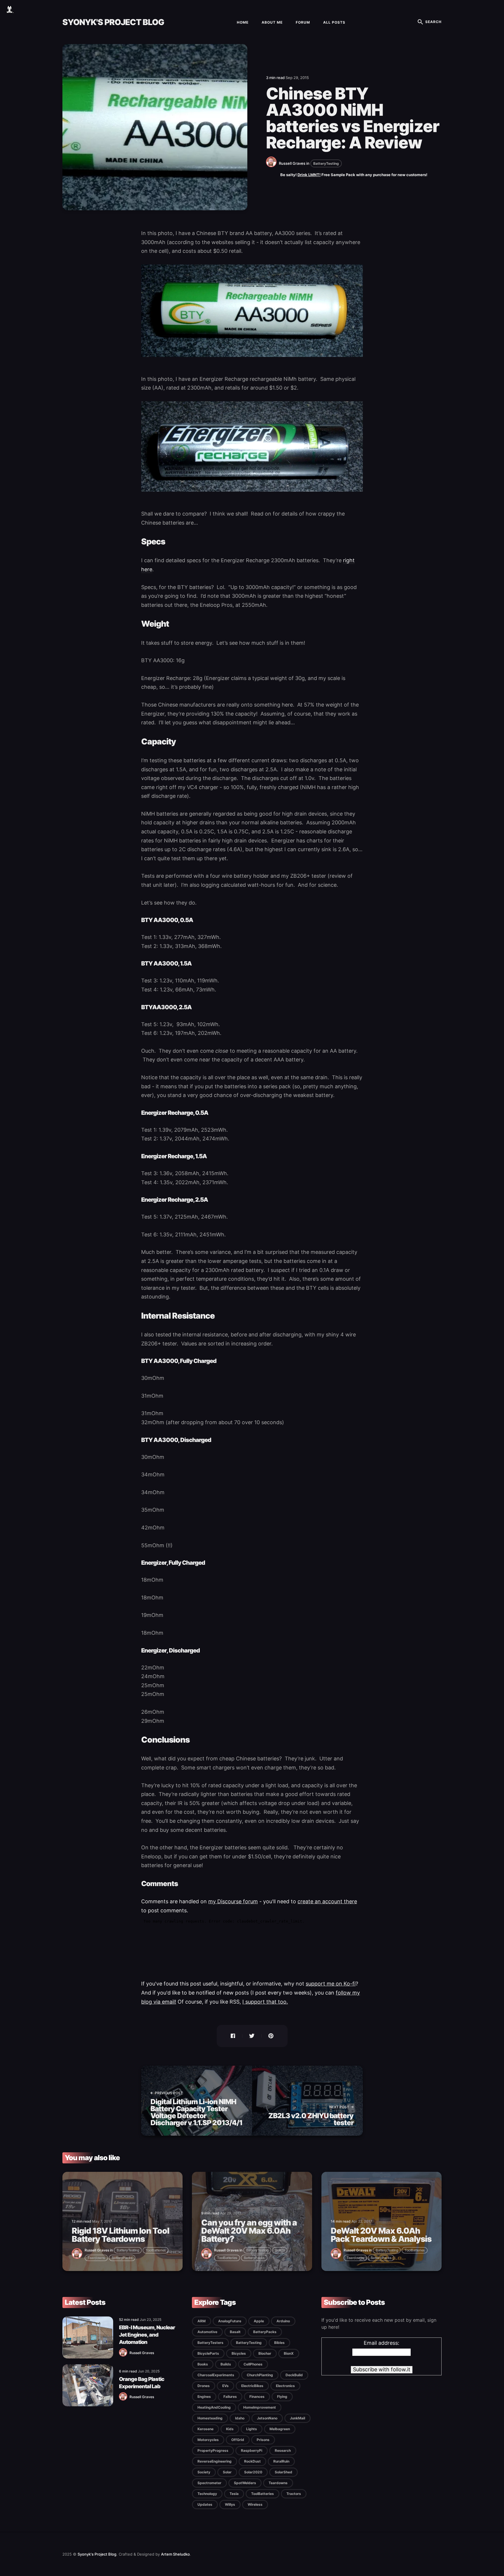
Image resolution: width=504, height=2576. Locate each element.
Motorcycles (208, 2440)
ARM (202, 2321)
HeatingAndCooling (214, 2407)
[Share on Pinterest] (274, 2036)
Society (204, 2472)
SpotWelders (245, 2483)
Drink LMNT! (309, 175)
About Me (272, 22)
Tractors (294, 2494)
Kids (230, 2429)
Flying (282, 2397)
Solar (227, 2472)
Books (203, 2364)
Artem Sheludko (175, 2554)
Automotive (207, 2332)
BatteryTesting (326, 163)
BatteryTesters (210, 2343)
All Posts (334, 22)
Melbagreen (280, 2429)
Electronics (285, 2386)
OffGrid (238, 2440)
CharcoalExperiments (216, 2375)
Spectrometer (209, 2483)
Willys (230, 2504)
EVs (225, 2386)
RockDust (252, 2461)
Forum (303, 22)
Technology (207, 2494)
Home (243, 22)
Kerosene (205, 2429)
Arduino (283, 2321)
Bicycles (239, 2353)
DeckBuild (294, 2375)
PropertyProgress (213, 2450)
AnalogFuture (230, 2321)
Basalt (235, 2332)
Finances (257, 2397)
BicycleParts (208, 2353)
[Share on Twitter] (252, 2036)
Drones (204, 2386)
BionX (289, 2353)
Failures (230, 2397)
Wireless (255, 2504)
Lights (252, 2429)
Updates (205, 2504)
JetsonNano (267, 2418)
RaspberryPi (252, 2450)
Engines (204, 2397)
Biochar (265, 2353)
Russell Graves (292, 163)
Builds (280, 2250)
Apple (259, 2321)
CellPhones (253, 2364)
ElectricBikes (252, 2386)
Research (283, 2450)
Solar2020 (253, 2472)
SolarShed (283, 2472)
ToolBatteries (156, 2250)
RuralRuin (281, 2461)
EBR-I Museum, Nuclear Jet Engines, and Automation (147, 2335)
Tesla (234, 2494)
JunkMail (297, 2418)
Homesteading (210, 2418)
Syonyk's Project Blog (113, 22)
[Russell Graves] (272, 166)
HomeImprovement (260, 2407)
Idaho (240, 2418)
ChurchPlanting (260, 2375)
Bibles (279, 2343)
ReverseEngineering (215, 2461)
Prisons (263, 2440)
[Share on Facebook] (229, 2036)
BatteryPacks (122, 2258)
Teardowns (96, 2258)
